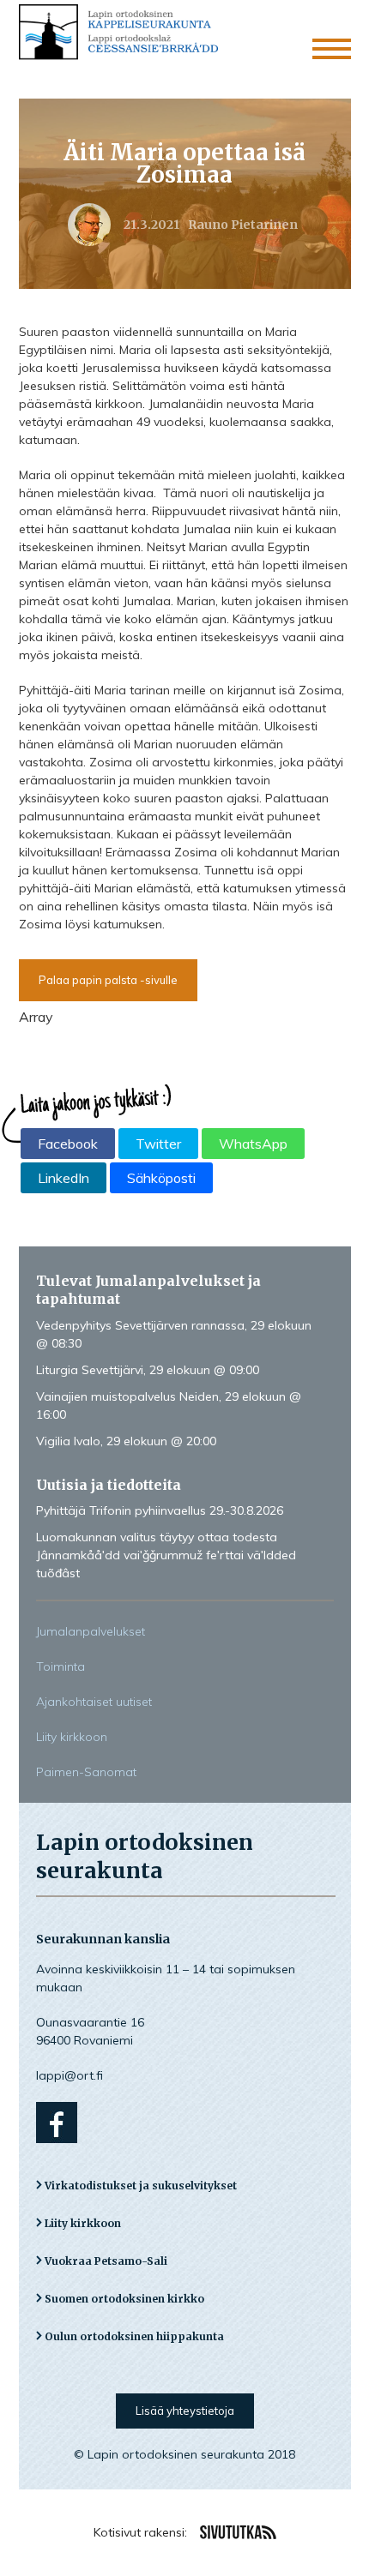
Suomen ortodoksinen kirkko (124, 2299)
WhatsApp (253, 1144)
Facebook (68, 1144)
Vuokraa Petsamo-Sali (106, 2261)
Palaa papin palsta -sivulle (108, 980)
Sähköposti (161, 1178)
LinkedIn (64, 1178)
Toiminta (60, 1666)
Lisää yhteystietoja (185, 2411)
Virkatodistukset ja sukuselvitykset (141, 2186)
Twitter (158, 1144)
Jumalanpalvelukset (91, 1631)
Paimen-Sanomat (86, 1772)
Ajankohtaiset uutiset (94, 1702)
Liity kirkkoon (72, 1737)
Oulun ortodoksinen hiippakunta (134, 2336)
